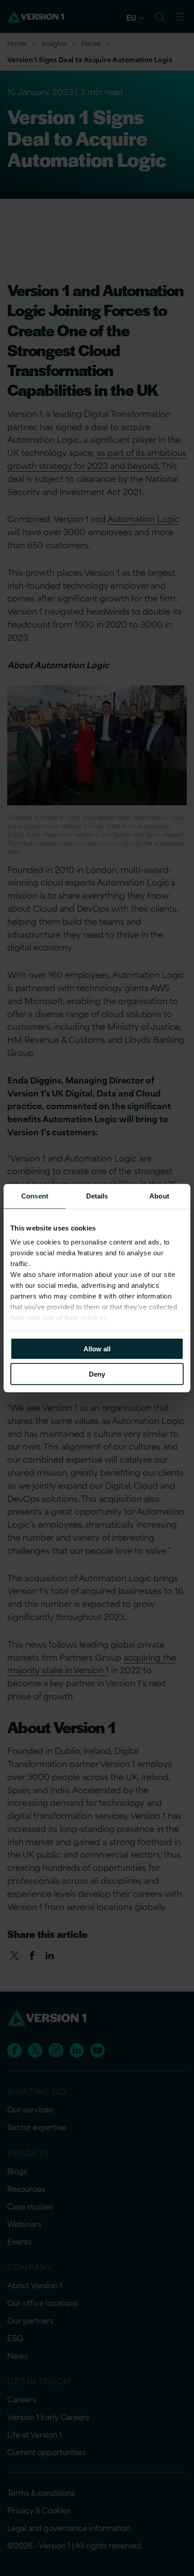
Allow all (97, 1348)
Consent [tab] (35, 1196)
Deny (97, 1374)
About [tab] (159, 1196)
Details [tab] (97, 1196)
